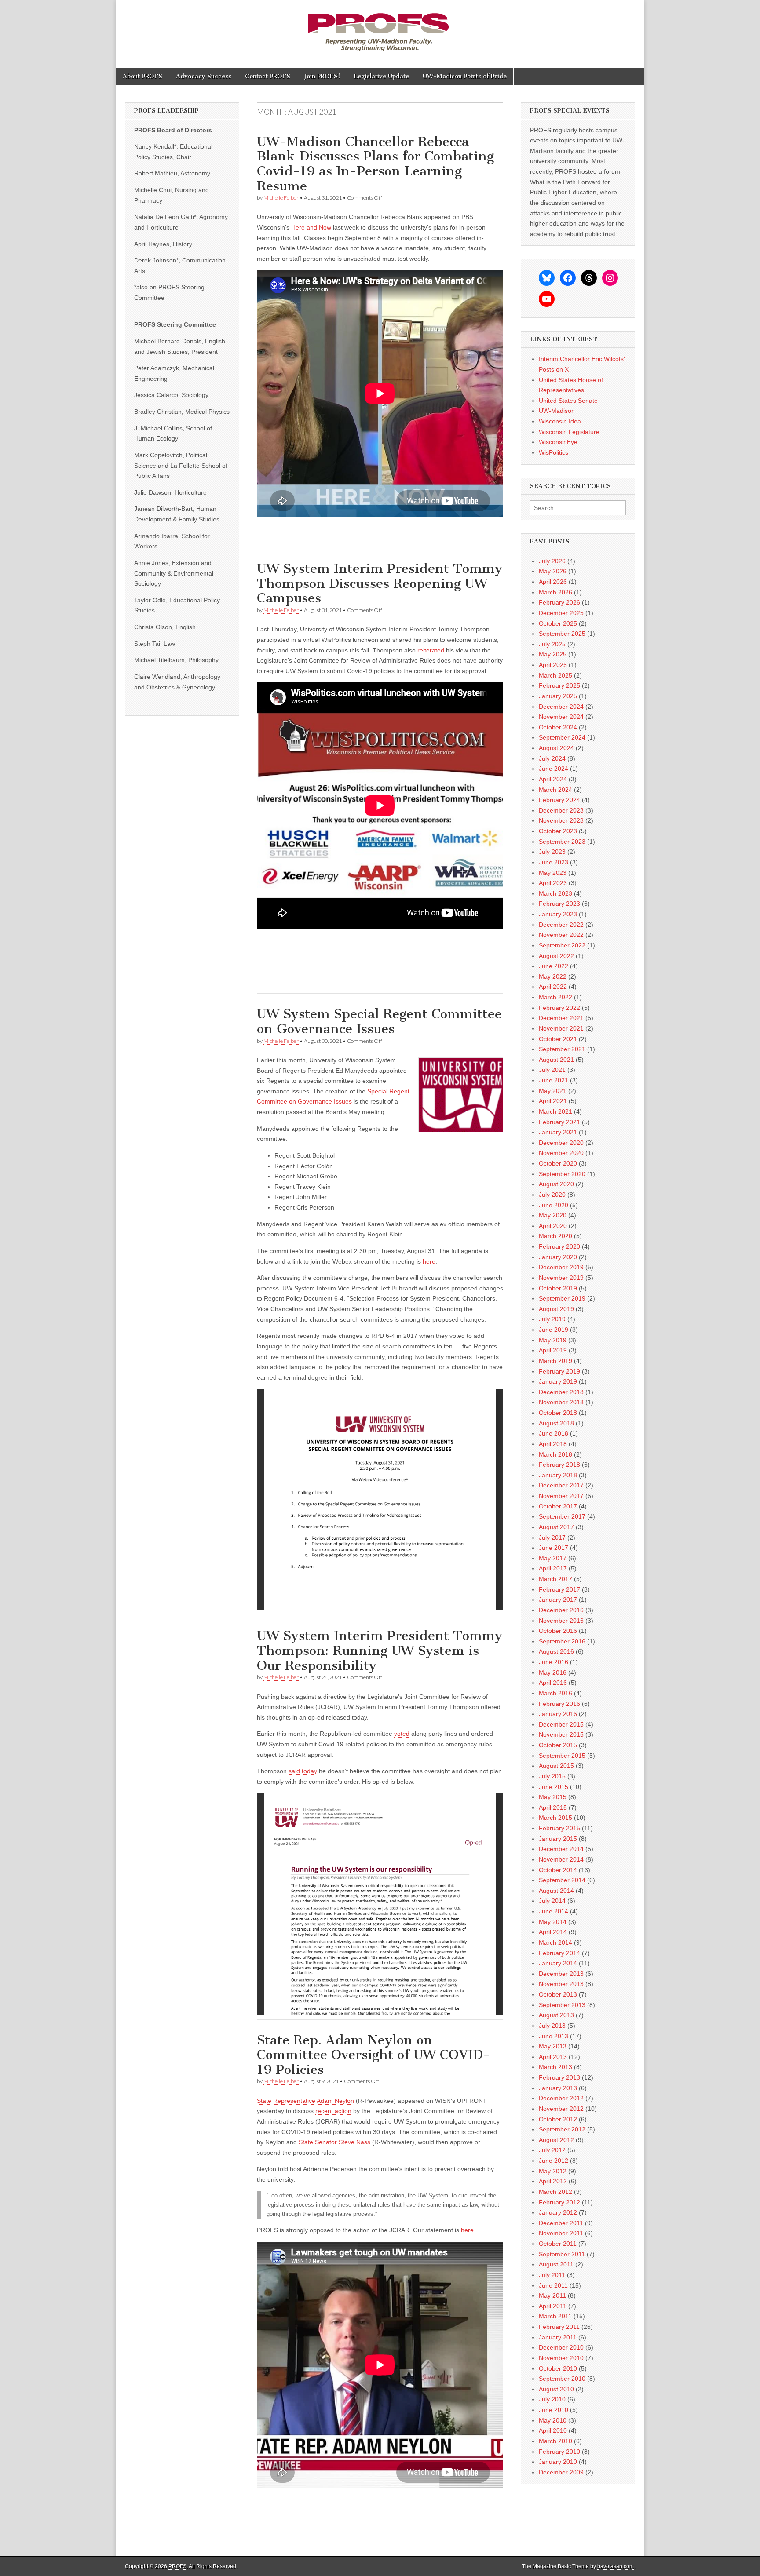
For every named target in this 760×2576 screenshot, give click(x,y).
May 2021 (553, 1091)
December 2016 (561, 1610)
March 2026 (555, 592)
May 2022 (553, 976)
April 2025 (553, 665)
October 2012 (558, 2119)
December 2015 (561, 1724)
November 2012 (561, 2109)
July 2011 (552, 2275)
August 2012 (556, 2140)
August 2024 (556, 748)
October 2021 (558, 1039)
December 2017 (561, 1485)
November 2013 (561, 1984)
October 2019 (558, 1288)
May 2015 (553, 1797)
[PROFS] (380, 27)
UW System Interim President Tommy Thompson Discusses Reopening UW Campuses (380, 583)
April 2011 (553, 2306)
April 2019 (553, 1350)
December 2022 (561, 925)
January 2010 (558, 2462)
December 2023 (561, 810)
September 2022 (562, 945)
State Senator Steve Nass (334, 2142)
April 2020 (553, 1226)
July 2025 (552, 644)
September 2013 (562, 2005)
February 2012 (559, 2202)
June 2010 (554, 2410)
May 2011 (552, 2295)
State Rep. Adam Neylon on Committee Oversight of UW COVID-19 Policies (373, 2055)
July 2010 (552, 2399)
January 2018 (558, 1475)
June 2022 (554, 966)
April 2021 (553, 1101)
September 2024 (562, 737)
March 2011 (555, 2316)
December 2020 (561, 1143)
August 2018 (556, 1423)
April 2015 (553, 1807)
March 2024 (555, 790)
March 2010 (555, 2441)
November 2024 (561, 717)
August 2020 (556, 1184)
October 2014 (558, 1870)
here (429, 1261)
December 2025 (561, 613)
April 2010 (553, 2430)
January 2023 (558, 914)
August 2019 (556, 1309)
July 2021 (552, 1070)
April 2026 (553, 582)
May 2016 (553, 1672)
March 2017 (555, 1579)
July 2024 (552, 758)
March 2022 (555, 997)
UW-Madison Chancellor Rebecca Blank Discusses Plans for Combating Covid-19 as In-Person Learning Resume (375, 164)
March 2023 (555, 893)
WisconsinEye (558, 442)
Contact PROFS (268, 76)
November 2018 (561, 1402)
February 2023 (559, 904)
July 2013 (552, 2026)
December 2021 (561, 1018)
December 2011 (561, 2223)
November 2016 (561, 1621)
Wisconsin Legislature (569, 432)
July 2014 (552, 1901)
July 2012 (552, 2150)
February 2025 (559, 685)
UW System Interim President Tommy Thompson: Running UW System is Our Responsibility (380, 1650)
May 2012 (553, 2171)
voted (402, 1734)
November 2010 (561, 2358)
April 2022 (553, 987)
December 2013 (561, 1974)
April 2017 (553, 1568)
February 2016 (559, 1704)
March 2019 (555, 1361)
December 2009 (561, 2472)
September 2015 (562, 1756)
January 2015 (558, 1839)
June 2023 (554, 862)
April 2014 (553, 1932)
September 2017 (562, 1516)
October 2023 (558, 831)
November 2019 (561, 1278)
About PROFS (142, 76)
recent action (333, 2111)
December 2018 (561, 1392)
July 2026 (552, 561)
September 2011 (562, 2254)
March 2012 (555, 2192)
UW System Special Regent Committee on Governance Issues (379, 1021)
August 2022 (556, 956)
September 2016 (562, 1641)
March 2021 (555, 1111)
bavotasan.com (616, 2566)
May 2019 (553, 1340)
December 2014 (561, 1849)
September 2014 (562, 1880)
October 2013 (558, 1994)
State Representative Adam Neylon (305, 2101)
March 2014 (555, 1942)
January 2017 (558, 1600)
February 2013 (559, 2077)
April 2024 (553, 779)
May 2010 (553, 2420)
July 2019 (552, 1319)
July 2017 (552, 1538)
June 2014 (554, 1911)
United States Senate (568, 401)
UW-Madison (557, 411)
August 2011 (556, 2264)
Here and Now (311, 227)
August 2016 (556, 1651)
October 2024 (558, 727)
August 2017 (556, 1527)
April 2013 (553, 2057)
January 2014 (558, 1963)
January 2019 (558, 1381)
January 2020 (558, 1257)
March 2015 (555, 1818)
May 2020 (553, 1215)
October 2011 (558, 2244)
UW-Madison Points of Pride (465, 76)
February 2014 (559, 1953)
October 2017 (558, 1506)
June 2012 (554, 2161)
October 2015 (558, 1745)
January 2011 (558, 2337)
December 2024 (561, 707)
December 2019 (561, 1267)
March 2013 (555, 2067)
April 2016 (553, 1683)
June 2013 (554, 2036)
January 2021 (558, 1132)
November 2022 (561, 935)
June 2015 (554, 1787)
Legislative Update (381, 76)
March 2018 (555, 1454)
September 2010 (562, 2379)
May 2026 (553, 571)
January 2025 (558, 696)
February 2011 (559, 2327)
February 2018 (559, 1465)
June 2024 (554, 769)
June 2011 (553, 2285)
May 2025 (553, 654)
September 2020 (562, 1174)
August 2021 (556, 1060)
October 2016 (558, 1631)
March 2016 (555, 1693)
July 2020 (552, 1195)
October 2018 (558, 1413)
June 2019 (554, 1330)
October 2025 (558, 623)
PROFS (177, 2566)
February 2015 (559, 1828)
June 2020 (554, 1205)
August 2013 (556, 2015)
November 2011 (561, 2233)
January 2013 (558, 2088)
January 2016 (558, 1714)
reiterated (431, 650)
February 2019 (559, 1371)
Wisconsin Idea (560, 421)
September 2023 (562, 842)
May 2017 (553, 1558)
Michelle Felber (281, 198)
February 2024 (559, 800)
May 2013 (553, 2046)
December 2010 (561, 2347)
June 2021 (554, 1080)
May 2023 (553, 873)
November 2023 (561, 820)
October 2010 (558, 2368)
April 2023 (553, 883)
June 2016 (554, 1662)
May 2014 (553, 1922)
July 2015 (552, 1776)
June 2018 (554, 1433)
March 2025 (555, 675)
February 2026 (559, 602)
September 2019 (562, 1298)
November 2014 (561, 1859)
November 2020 (561, 1153)
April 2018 (553, 1444)
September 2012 (562, 2129)
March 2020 (555, 1236)
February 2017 (559, 1589)
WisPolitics (554, 452)
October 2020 (558, 1163)
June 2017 (554, 1548)
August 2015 (556, 1766)
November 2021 (561, 1028)
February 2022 (559, 1008)
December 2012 (561, 2098)
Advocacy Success (204, 76)
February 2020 (559, 1246)
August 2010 (556, 2389)
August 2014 (556, 1891)
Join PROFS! (322, 76)
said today (303, 1771)
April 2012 (553, 2181)
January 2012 (558, 2212)
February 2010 (559, 2452)
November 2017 (561, 1496)
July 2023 (552, 852)
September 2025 (562, 634)
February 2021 (559, 1122)
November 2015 (561, 1734)
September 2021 (562, 1049)
